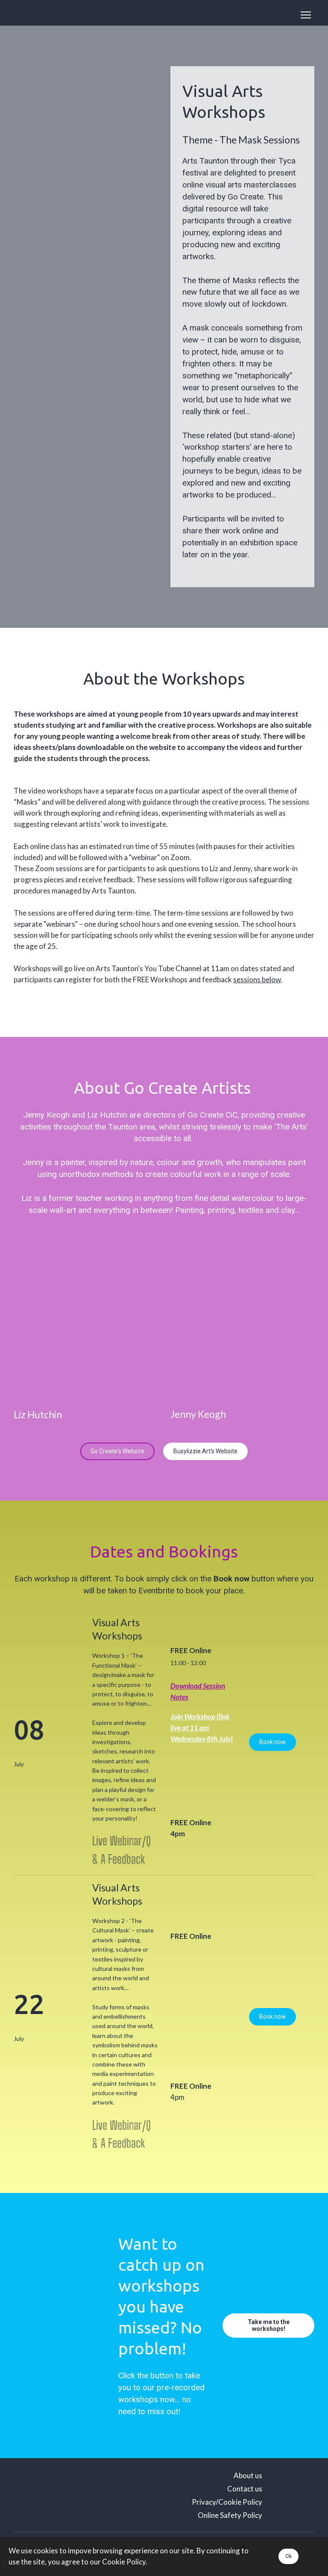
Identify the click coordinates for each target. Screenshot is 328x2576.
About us (248, 2475)
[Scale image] (47, 95)
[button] (117, 1451)
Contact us (245, 2489)
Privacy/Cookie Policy (227, 2502)
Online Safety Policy (230, 2515)
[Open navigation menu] (306, 15)
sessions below (257, 979)
